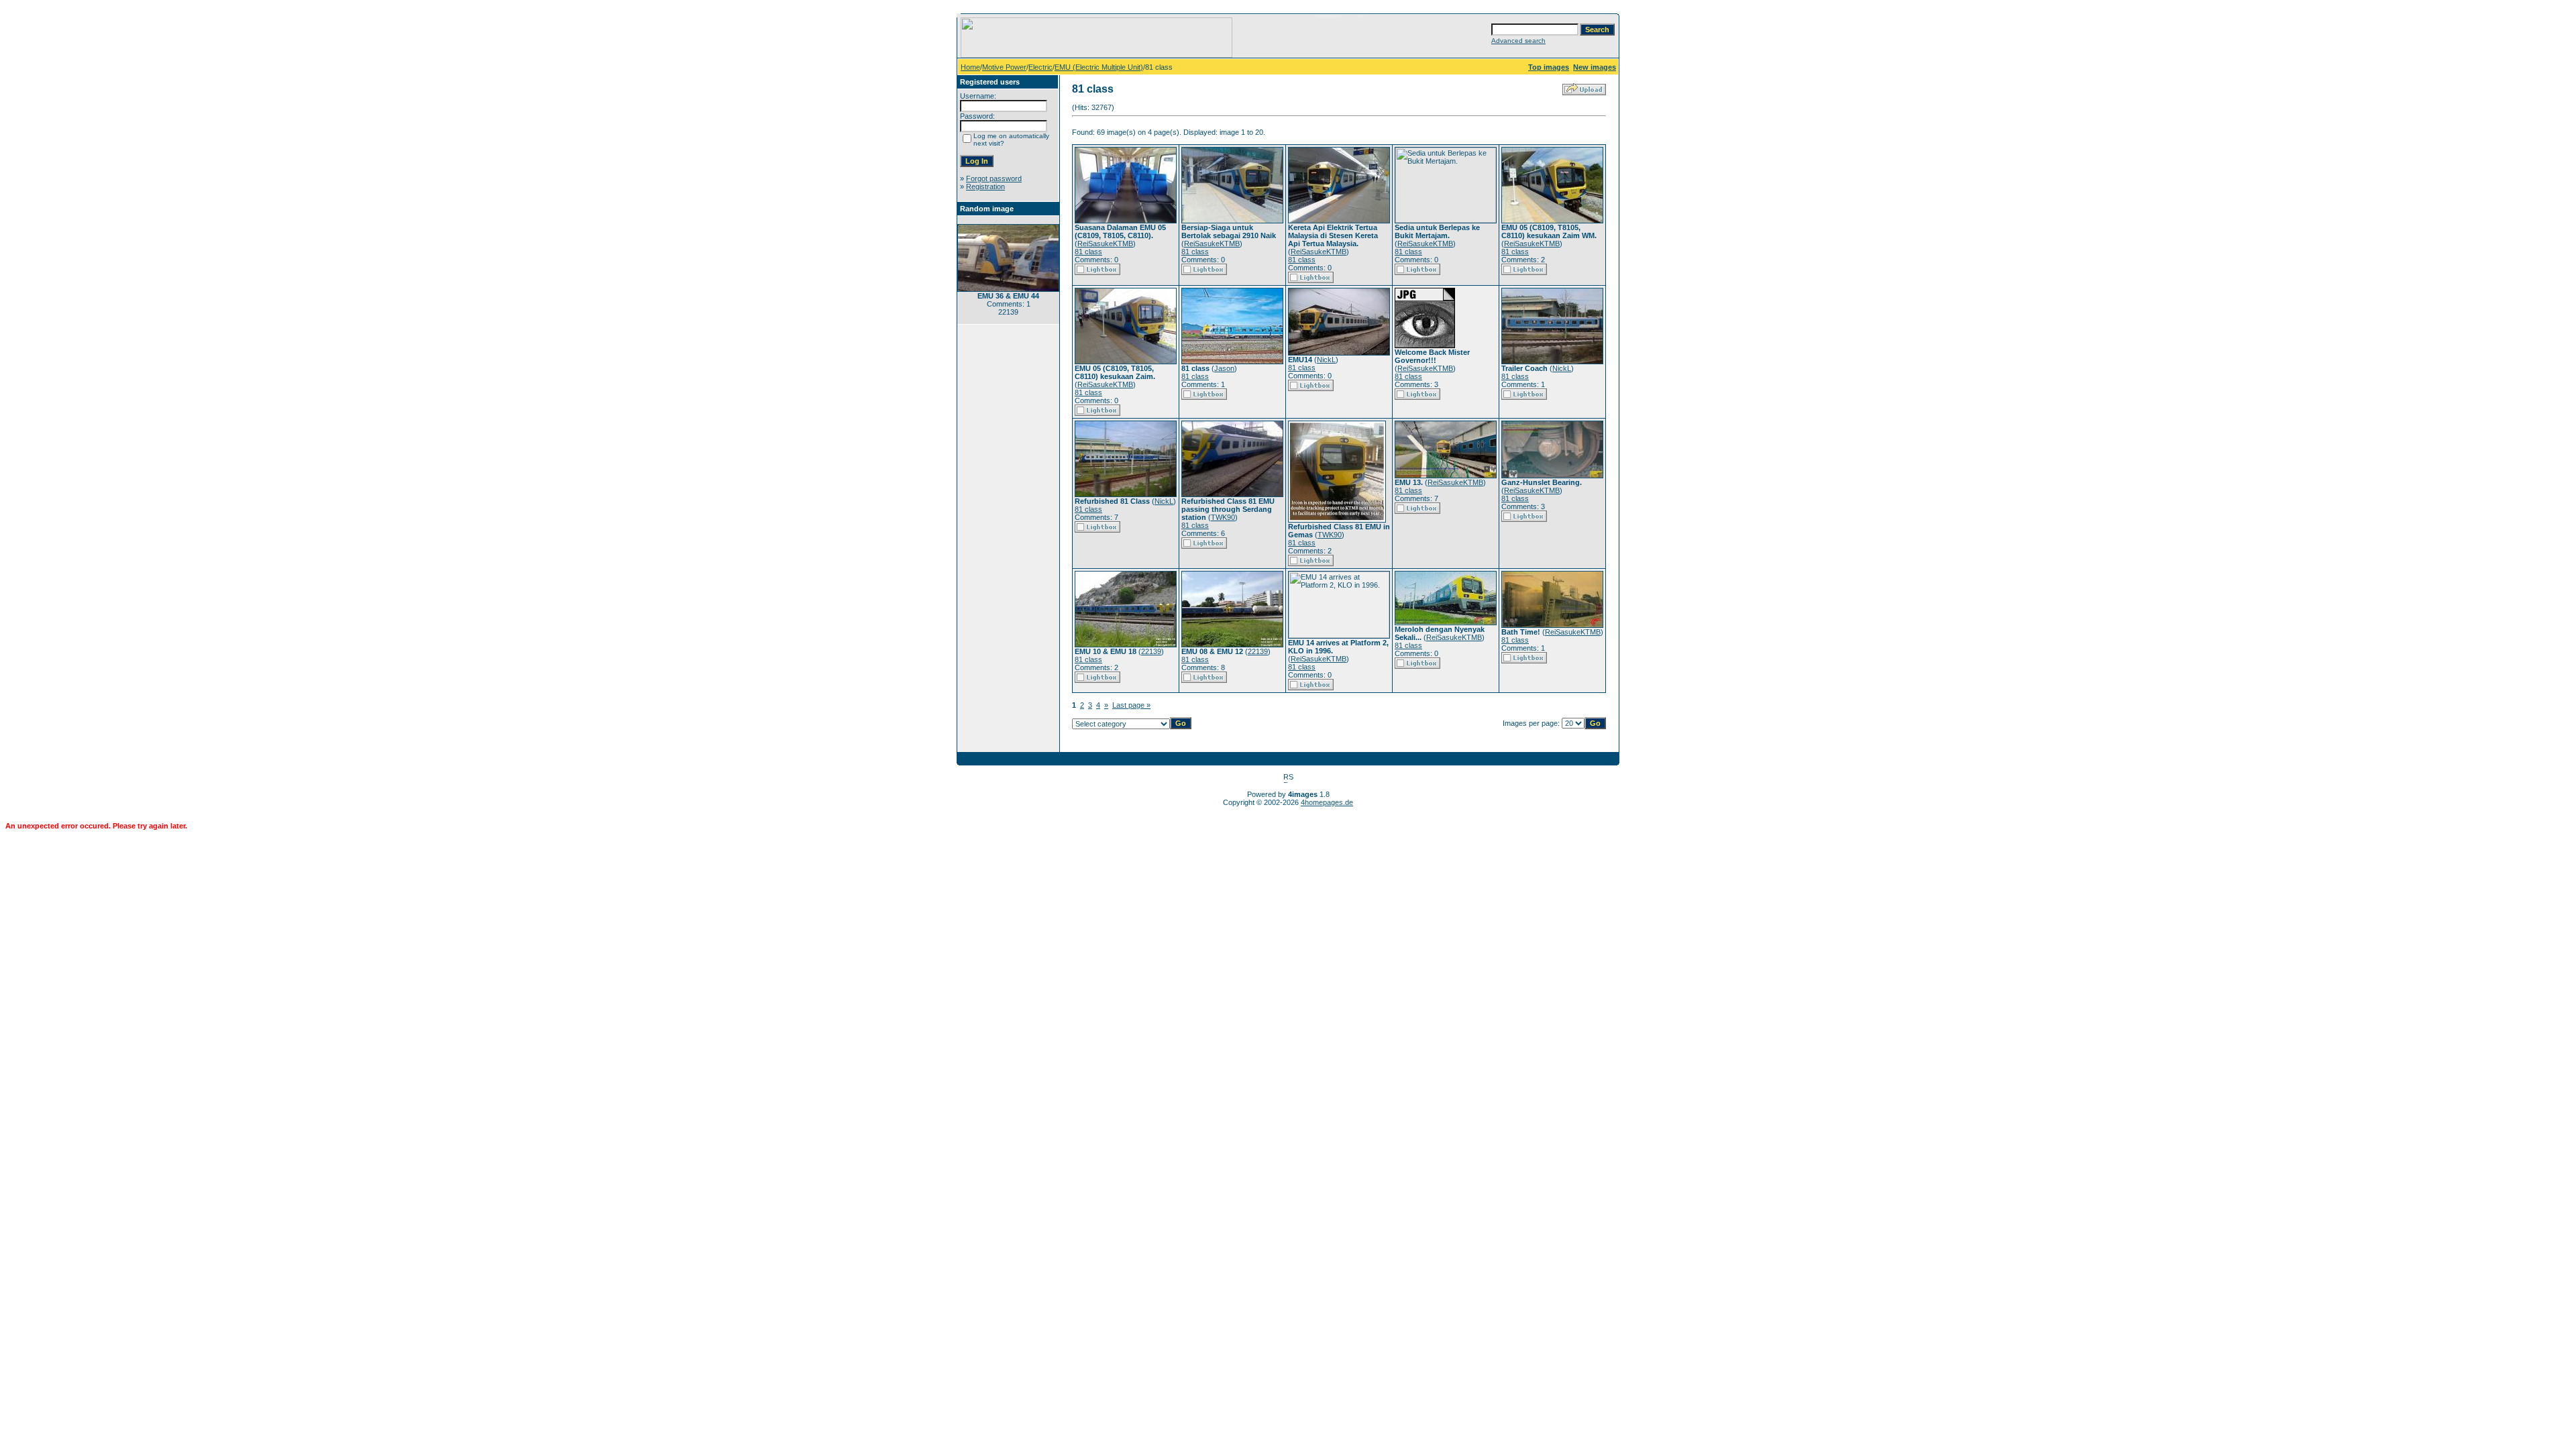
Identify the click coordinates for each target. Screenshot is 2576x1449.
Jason (1224, 368)
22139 (1151, 651)
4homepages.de (1327, 802)
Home (970, 67)
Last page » (1131, 705)
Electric (1040, 67)
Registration (985, 186)
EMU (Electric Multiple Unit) (1099, 67)
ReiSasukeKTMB (1105, 244)
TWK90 (1223, 517)
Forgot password (994, 178)
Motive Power (1004, 67)
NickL (1326, 360)
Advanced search (1518, 41)
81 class (1088, 252)
